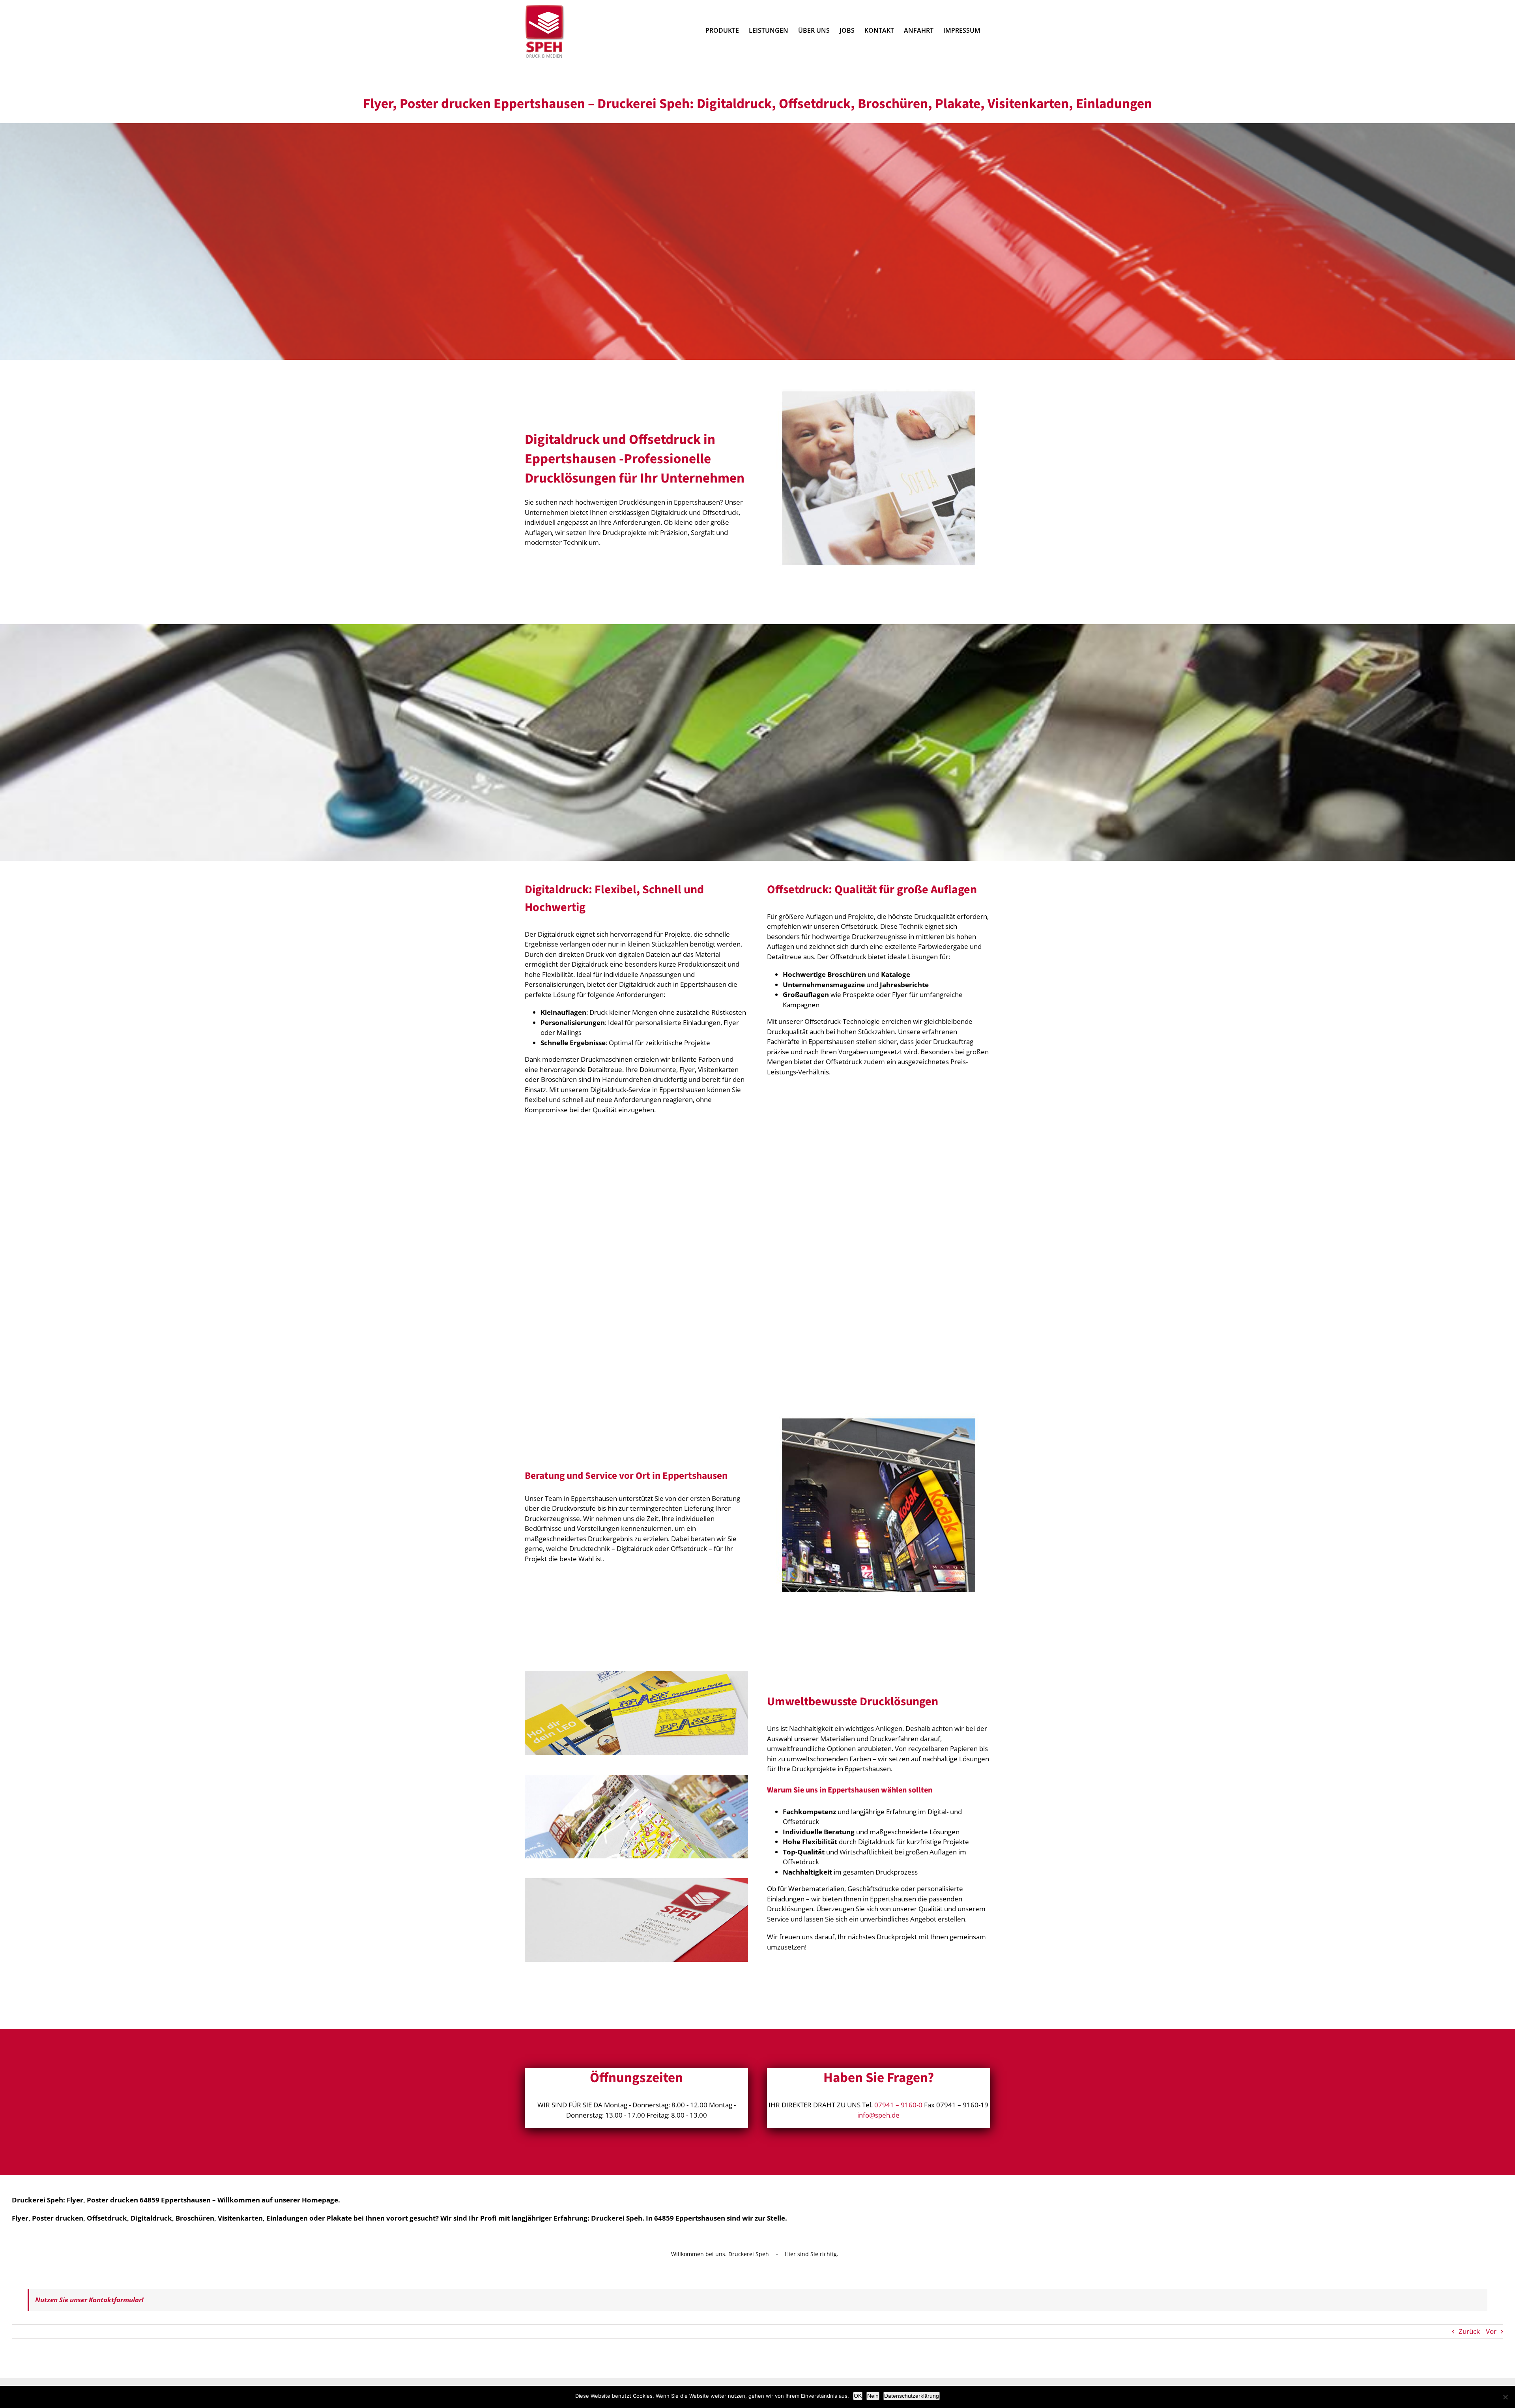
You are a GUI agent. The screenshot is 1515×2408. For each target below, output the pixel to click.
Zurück (1469, 2331)
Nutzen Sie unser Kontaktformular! (89, 2300)
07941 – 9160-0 (898, 2105)
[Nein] (1505, 2397)
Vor (1491, 2331)
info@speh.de (878, 2115)
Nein (873, 2396)
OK (858, 2396)
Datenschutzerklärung (912, 2396)
